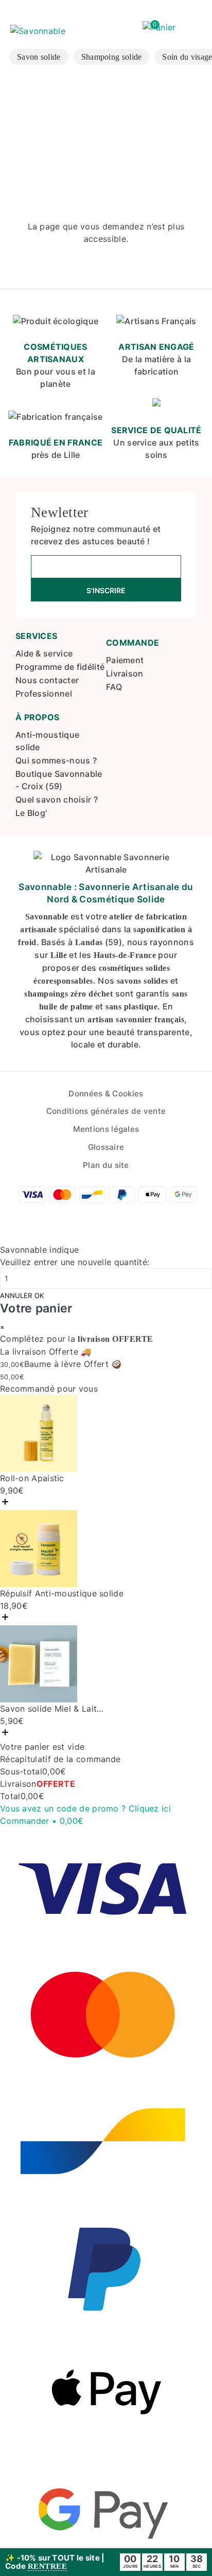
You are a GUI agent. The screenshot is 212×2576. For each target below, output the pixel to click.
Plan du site (106, 1165)
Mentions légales (106, 1129)
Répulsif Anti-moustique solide (62, 1593)
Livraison (125, 673)
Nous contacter (47, 680)
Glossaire (106, 1147)
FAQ (114, 687)
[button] (159, 28)
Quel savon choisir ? (57, 800)
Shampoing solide (112, 57)
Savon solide (39, 57)
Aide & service (44, 653)
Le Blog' (31, 813)
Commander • (42, 1821)
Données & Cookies (106, 1094)
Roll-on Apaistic (32, 1478)
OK (39, 1296)
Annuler (16, 1296)
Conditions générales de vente (106, 1111)
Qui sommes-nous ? (56, 760)
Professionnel (44, 694)
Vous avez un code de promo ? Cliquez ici (85, 1808)
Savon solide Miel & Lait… (52, 1709)
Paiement (125, 660)
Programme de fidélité (60, 667)
